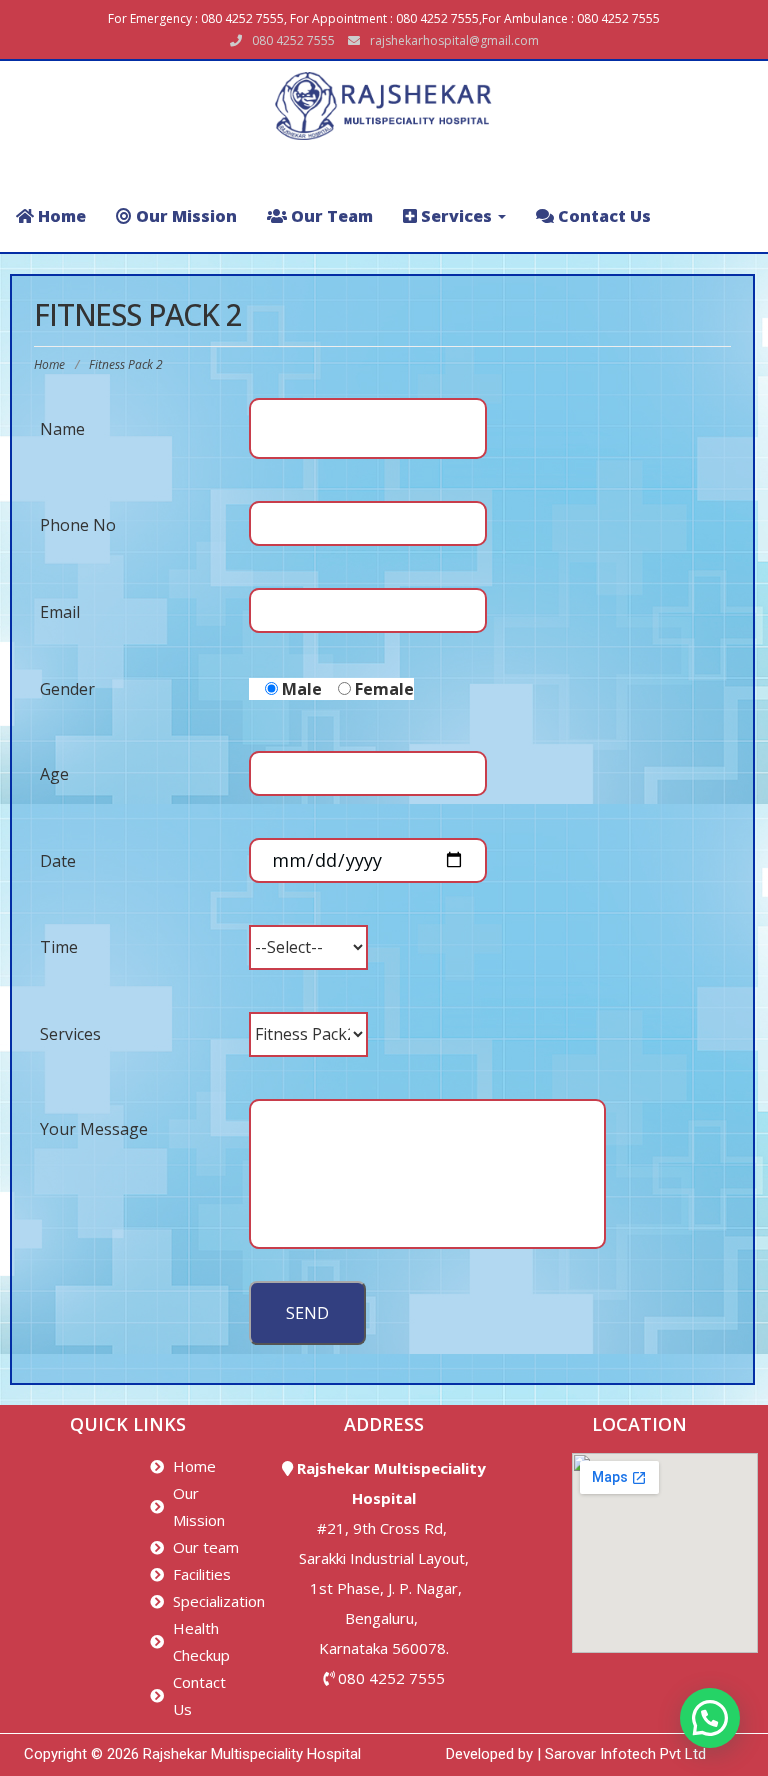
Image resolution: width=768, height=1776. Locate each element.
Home (49, 364)
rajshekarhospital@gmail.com (454, 40)
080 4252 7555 (391, 1678)
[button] (710, 1718)
